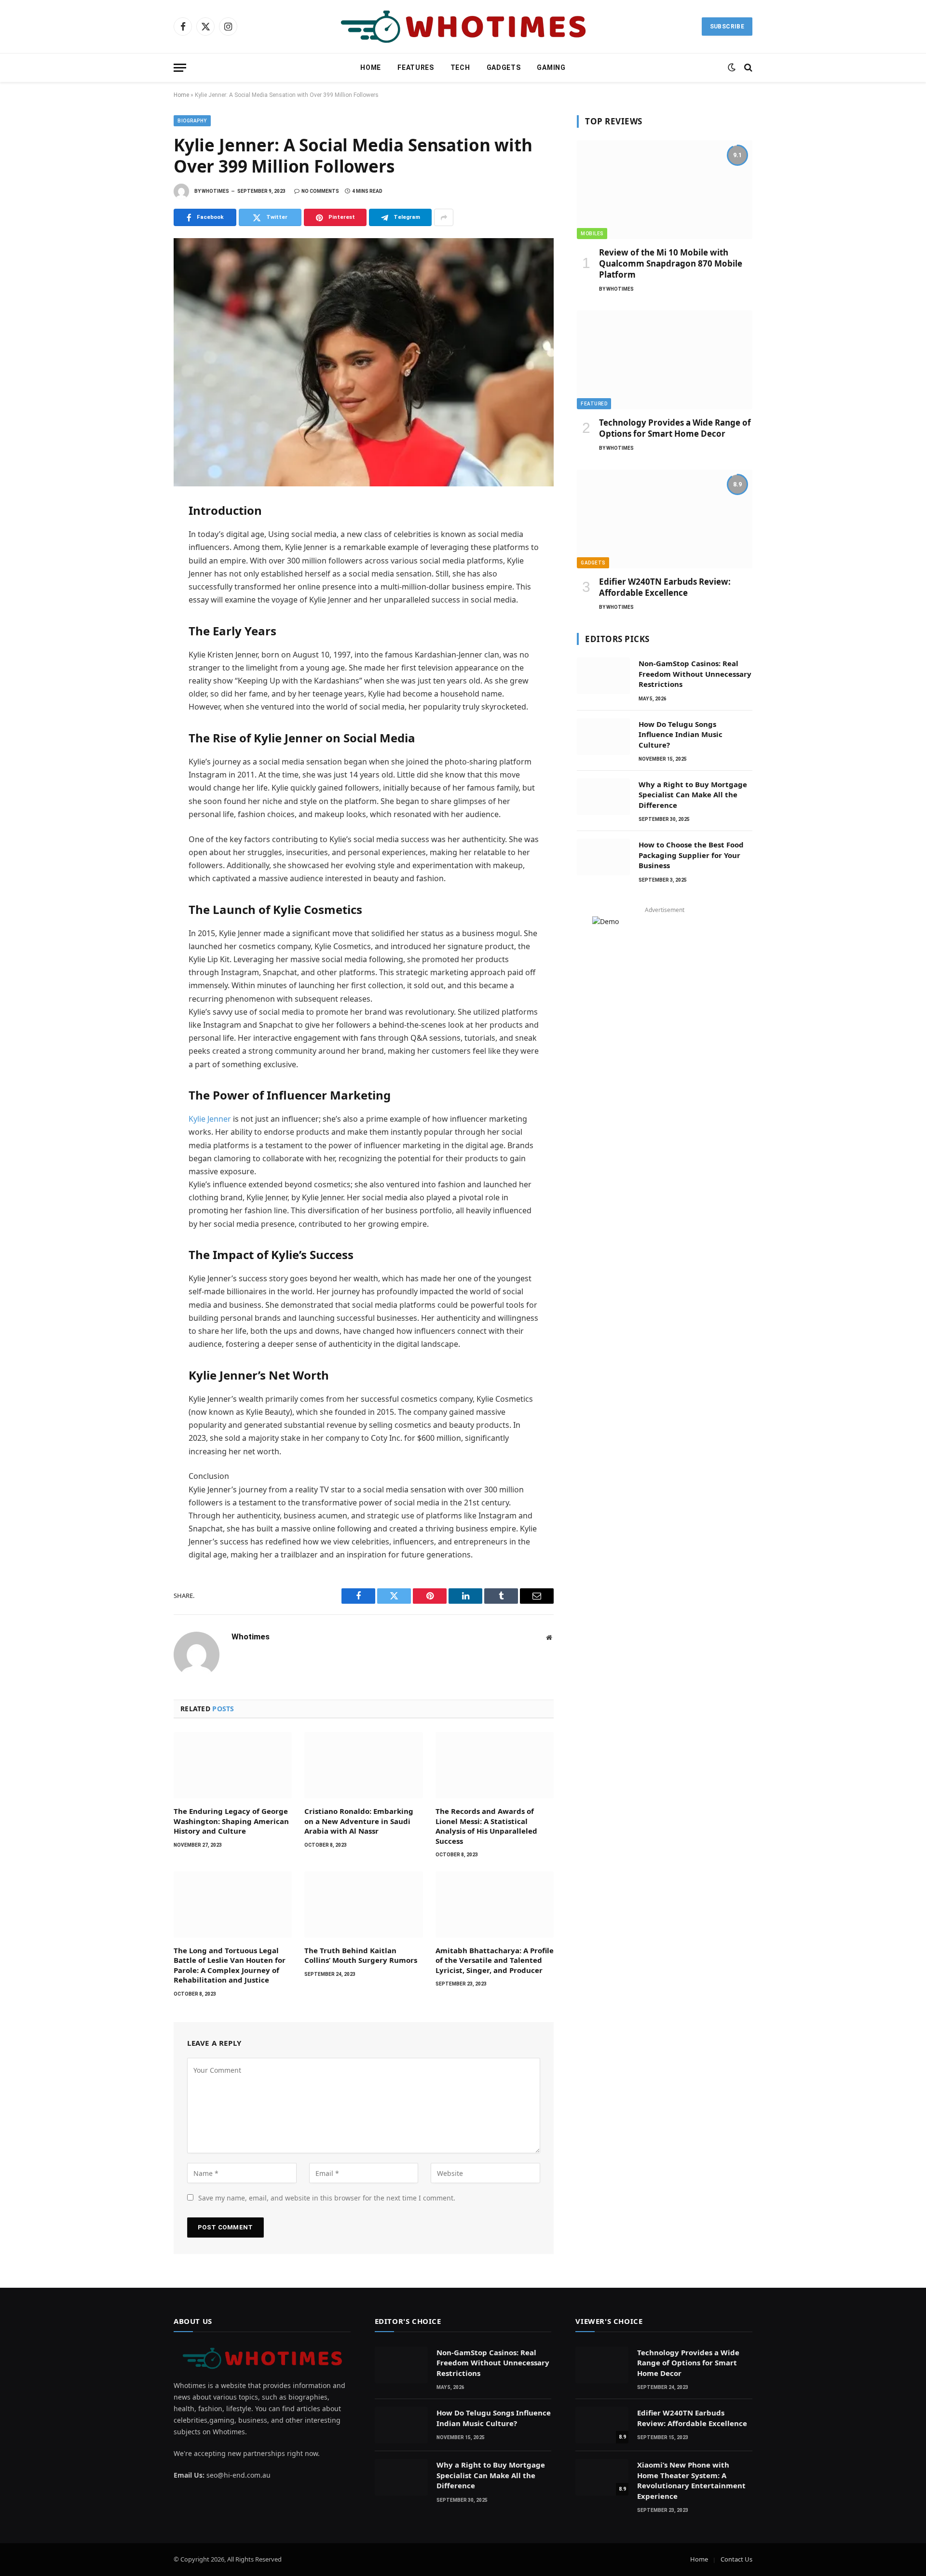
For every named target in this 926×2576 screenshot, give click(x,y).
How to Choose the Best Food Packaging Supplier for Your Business (691, 855)
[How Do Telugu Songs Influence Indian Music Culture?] (603, 737)
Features (416, 67)
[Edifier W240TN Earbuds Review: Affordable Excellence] (665, 519)
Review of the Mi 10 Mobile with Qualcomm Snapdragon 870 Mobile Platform (671, 263)
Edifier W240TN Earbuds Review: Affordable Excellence (665, 587)
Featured (594, 404)
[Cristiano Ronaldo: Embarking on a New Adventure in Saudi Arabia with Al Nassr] (363, 1765)
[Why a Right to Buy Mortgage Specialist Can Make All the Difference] (603, 797)
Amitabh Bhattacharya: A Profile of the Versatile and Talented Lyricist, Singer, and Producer (495, 1960)
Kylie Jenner (210, 1119)
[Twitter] (140, 555)
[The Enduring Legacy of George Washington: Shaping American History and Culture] (233, 1765)
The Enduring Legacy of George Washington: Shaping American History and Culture (231, 1821)
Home (371, 67)
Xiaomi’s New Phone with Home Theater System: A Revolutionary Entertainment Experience (691, 2480)
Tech (460, 67)
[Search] (747, 68)
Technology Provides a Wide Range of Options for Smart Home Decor (675, 428)
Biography (192, 121)
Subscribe (727, 27)
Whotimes (215, 191)
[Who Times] (463, 27)
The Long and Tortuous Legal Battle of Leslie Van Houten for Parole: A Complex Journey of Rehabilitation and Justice (230, 1965)
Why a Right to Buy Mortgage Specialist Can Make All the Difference (693, 795)
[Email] (140, 640)
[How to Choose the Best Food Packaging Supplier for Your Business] (603, 857)
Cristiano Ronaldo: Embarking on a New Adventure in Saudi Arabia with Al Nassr (359, 1821)
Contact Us (736, 2559)
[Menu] (180, 68)
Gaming (551, 67)
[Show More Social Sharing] (444, 217)
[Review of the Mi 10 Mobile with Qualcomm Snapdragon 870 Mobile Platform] (665, 190)
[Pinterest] (140, 597)
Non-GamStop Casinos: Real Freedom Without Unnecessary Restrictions (695, 674)
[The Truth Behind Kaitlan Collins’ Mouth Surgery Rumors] (363, 1905)
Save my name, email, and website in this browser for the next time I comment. (327, 2198)
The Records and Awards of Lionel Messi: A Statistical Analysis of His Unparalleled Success (486, 1826)
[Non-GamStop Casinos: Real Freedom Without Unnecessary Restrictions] (603, 676)
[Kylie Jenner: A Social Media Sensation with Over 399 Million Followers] (364, 362)
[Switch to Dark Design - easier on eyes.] (732, 67)
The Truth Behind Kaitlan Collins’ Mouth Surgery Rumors (361, 1955)
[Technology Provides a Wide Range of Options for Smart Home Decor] (665, 360)
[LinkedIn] (140, 576)
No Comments (320, 191)
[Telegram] (140, 618)
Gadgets (504, 67)
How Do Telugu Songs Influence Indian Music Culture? (681, 734)
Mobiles (592, 234)
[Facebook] (140, 534)
